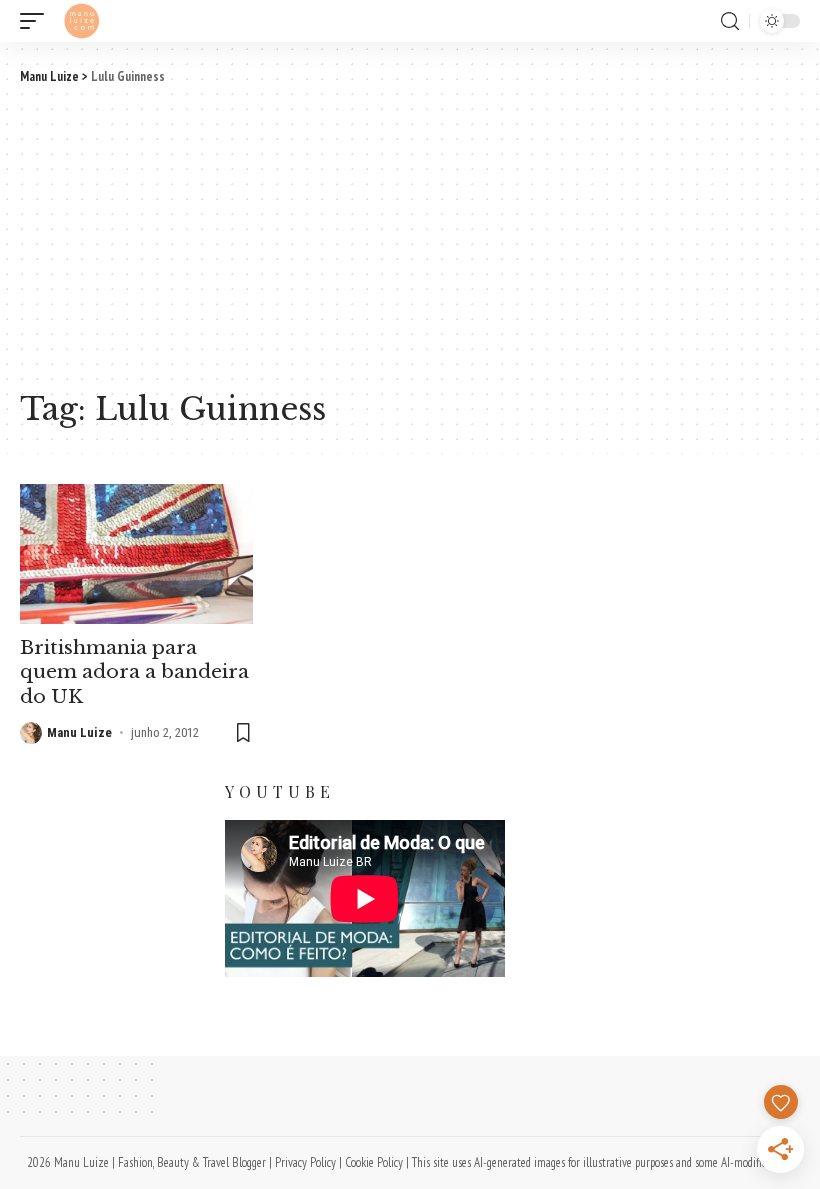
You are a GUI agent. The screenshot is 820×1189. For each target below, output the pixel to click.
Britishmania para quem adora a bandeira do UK (134, 672)
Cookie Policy (374, 1162)
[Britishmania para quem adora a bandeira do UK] (136, 554)
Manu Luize (79, 732)
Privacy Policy (305, 1162)
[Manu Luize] (82, 21)
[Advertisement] (410, 236)
